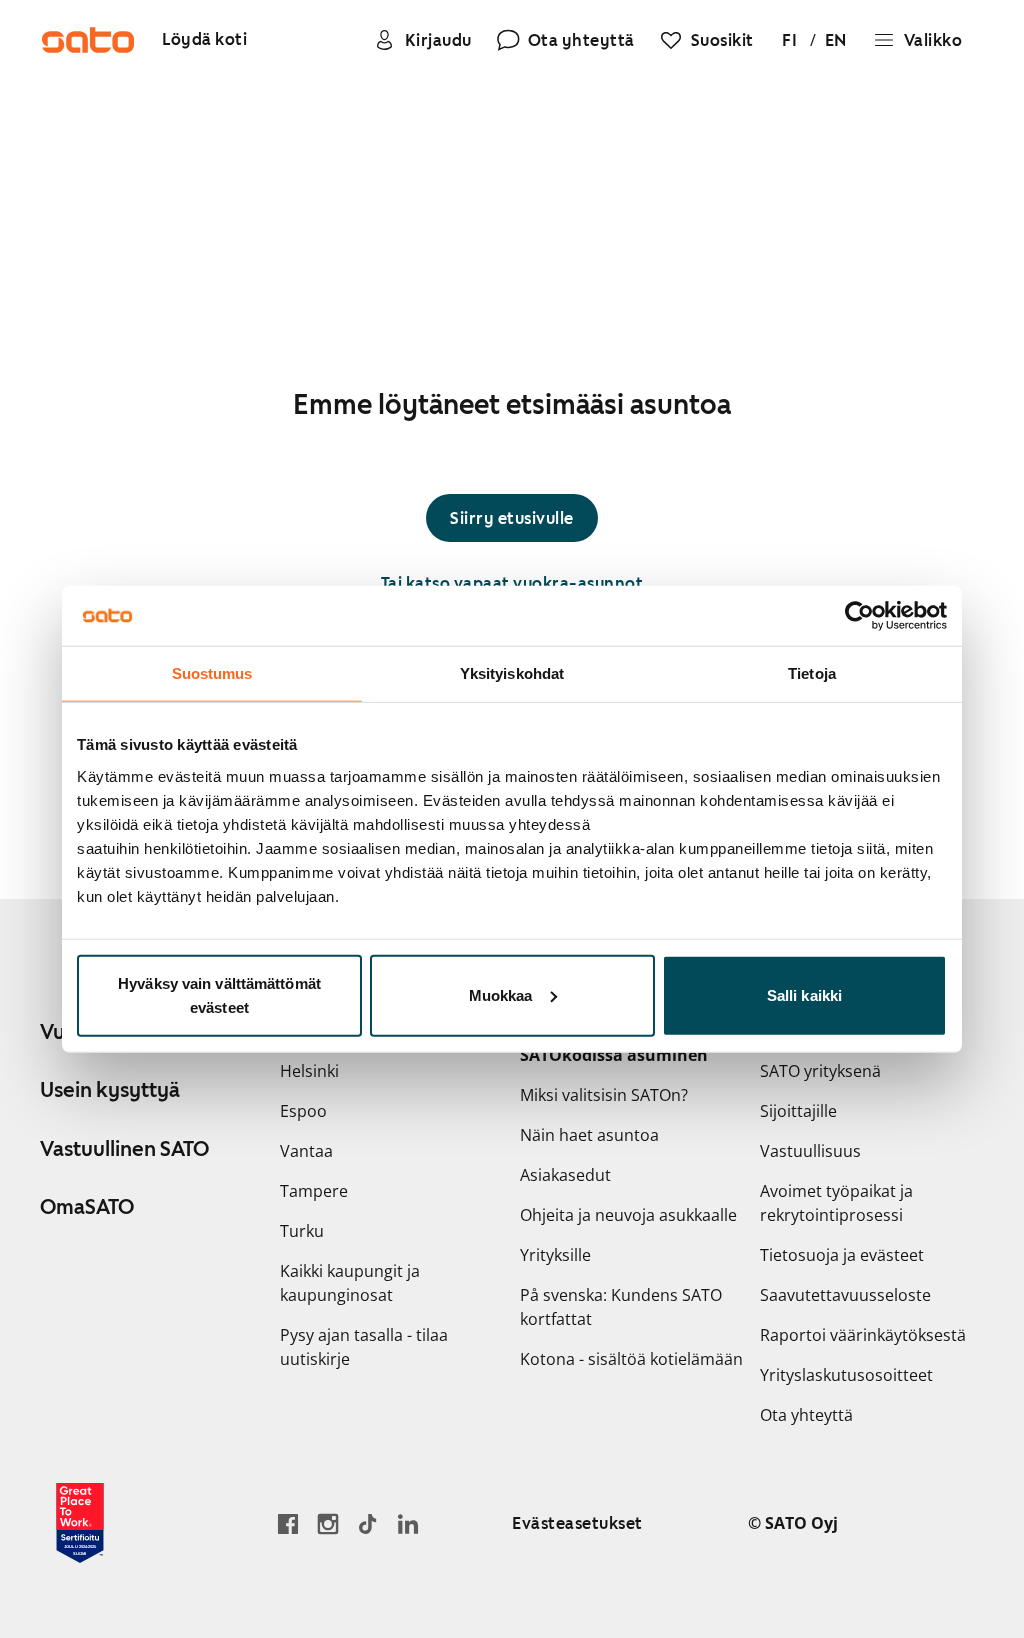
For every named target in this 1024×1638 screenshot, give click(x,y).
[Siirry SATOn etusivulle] (88, 40)
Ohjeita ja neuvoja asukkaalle (628, 1215)
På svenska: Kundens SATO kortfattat (621, 1307)
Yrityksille (555, 1255)
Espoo (303, 1111)
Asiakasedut (565, 1175)
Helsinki (309, 1071)
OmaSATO (87, 1207)
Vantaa (306, 1151)
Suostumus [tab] (212, 673)
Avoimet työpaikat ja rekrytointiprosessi (836, 1203)
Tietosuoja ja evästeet (842, 1255)
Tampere (314, 1191)
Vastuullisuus (810, 1151)
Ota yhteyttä (806, 1415)
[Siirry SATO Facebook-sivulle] (288, 1523)
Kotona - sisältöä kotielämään (631, 1359)
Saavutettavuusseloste (845, 1295)
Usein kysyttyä (110, 1090)
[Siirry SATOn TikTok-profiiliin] (368, 1523)
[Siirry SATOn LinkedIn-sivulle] (408, 1523)
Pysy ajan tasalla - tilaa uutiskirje (364, 1347)
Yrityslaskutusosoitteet (846, 1375)
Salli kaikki (804, 994)
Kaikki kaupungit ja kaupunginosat (350, 1283)
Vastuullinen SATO (124, 1149)
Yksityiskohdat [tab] (512, 673)
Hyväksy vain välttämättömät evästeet (219, 994)
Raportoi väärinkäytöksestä (863, 1335)
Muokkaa (501, 994)
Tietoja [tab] (812, 673)
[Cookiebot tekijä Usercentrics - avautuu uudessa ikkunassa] (859, 616)
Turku (302, 1231)
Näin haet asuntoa (589, 1135)
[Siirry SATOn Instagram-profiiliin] (328, 1523)
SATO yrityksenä (820, 1071)
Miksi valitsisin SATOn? (604, 1095)
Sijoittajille (798, 1111)
